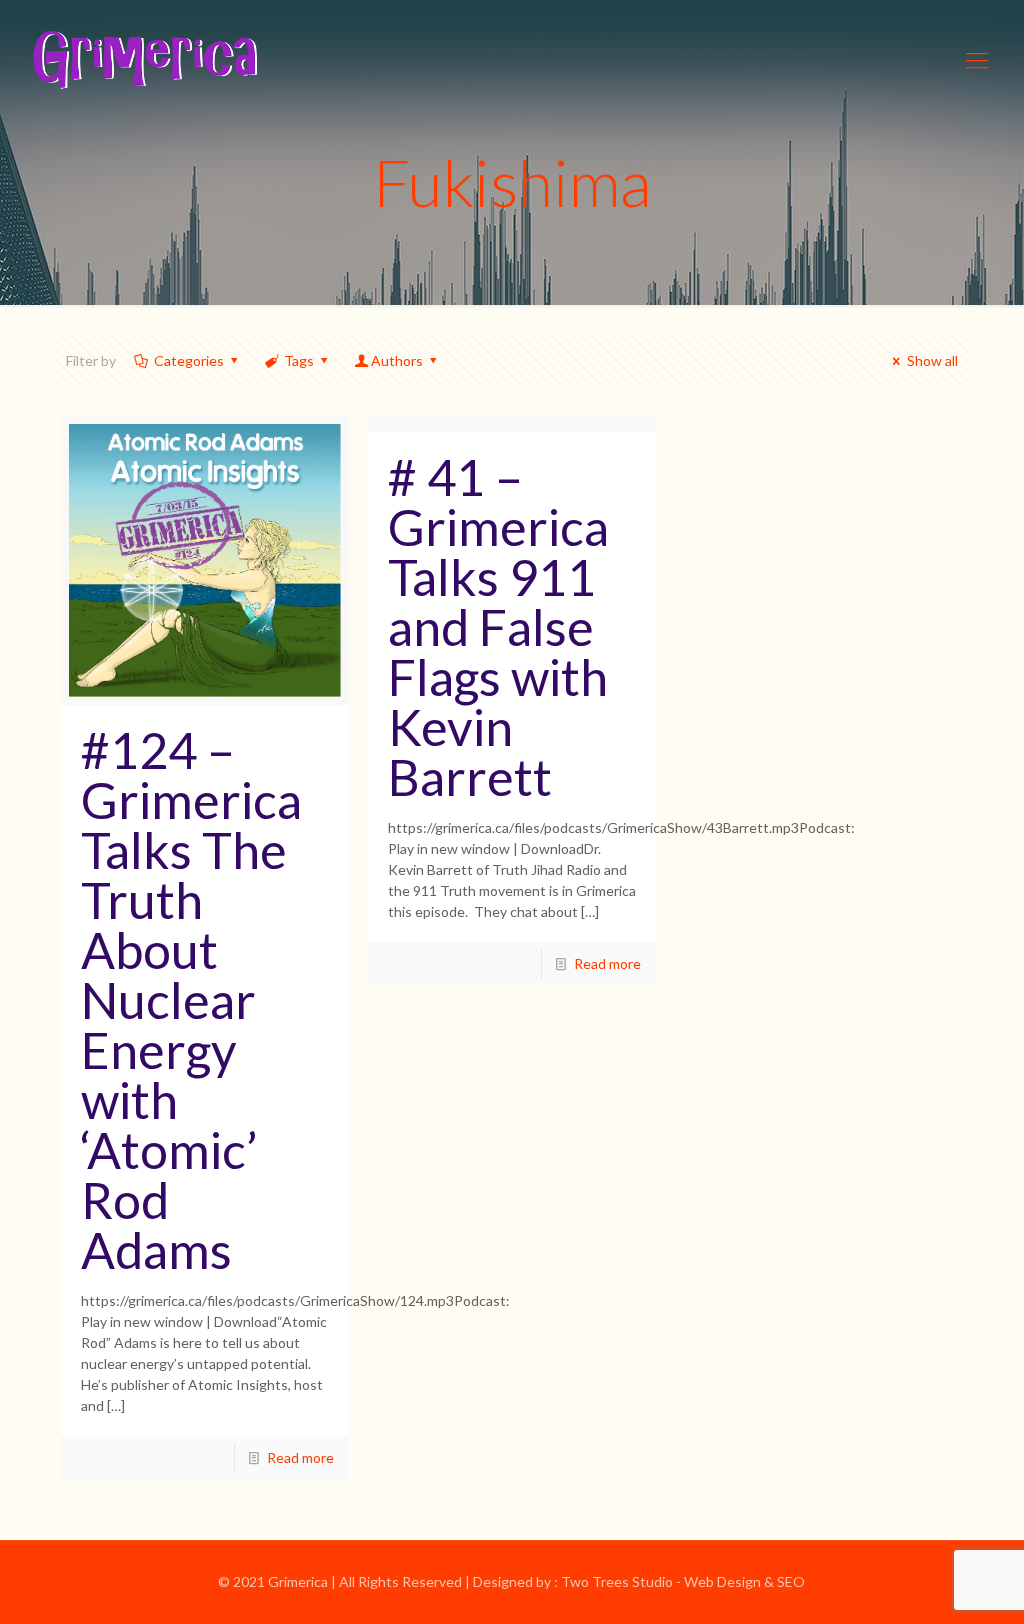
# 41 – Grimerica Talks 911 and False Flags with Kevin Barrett (498, 627)
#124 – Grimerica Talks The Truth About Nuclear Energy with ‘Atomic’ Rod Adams (191, 1000)
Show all (932, 360)
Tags (299, 360)
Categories (189, 360)
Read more (300, 1457)
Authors (397, 360)
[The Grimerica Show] (143, 60)
